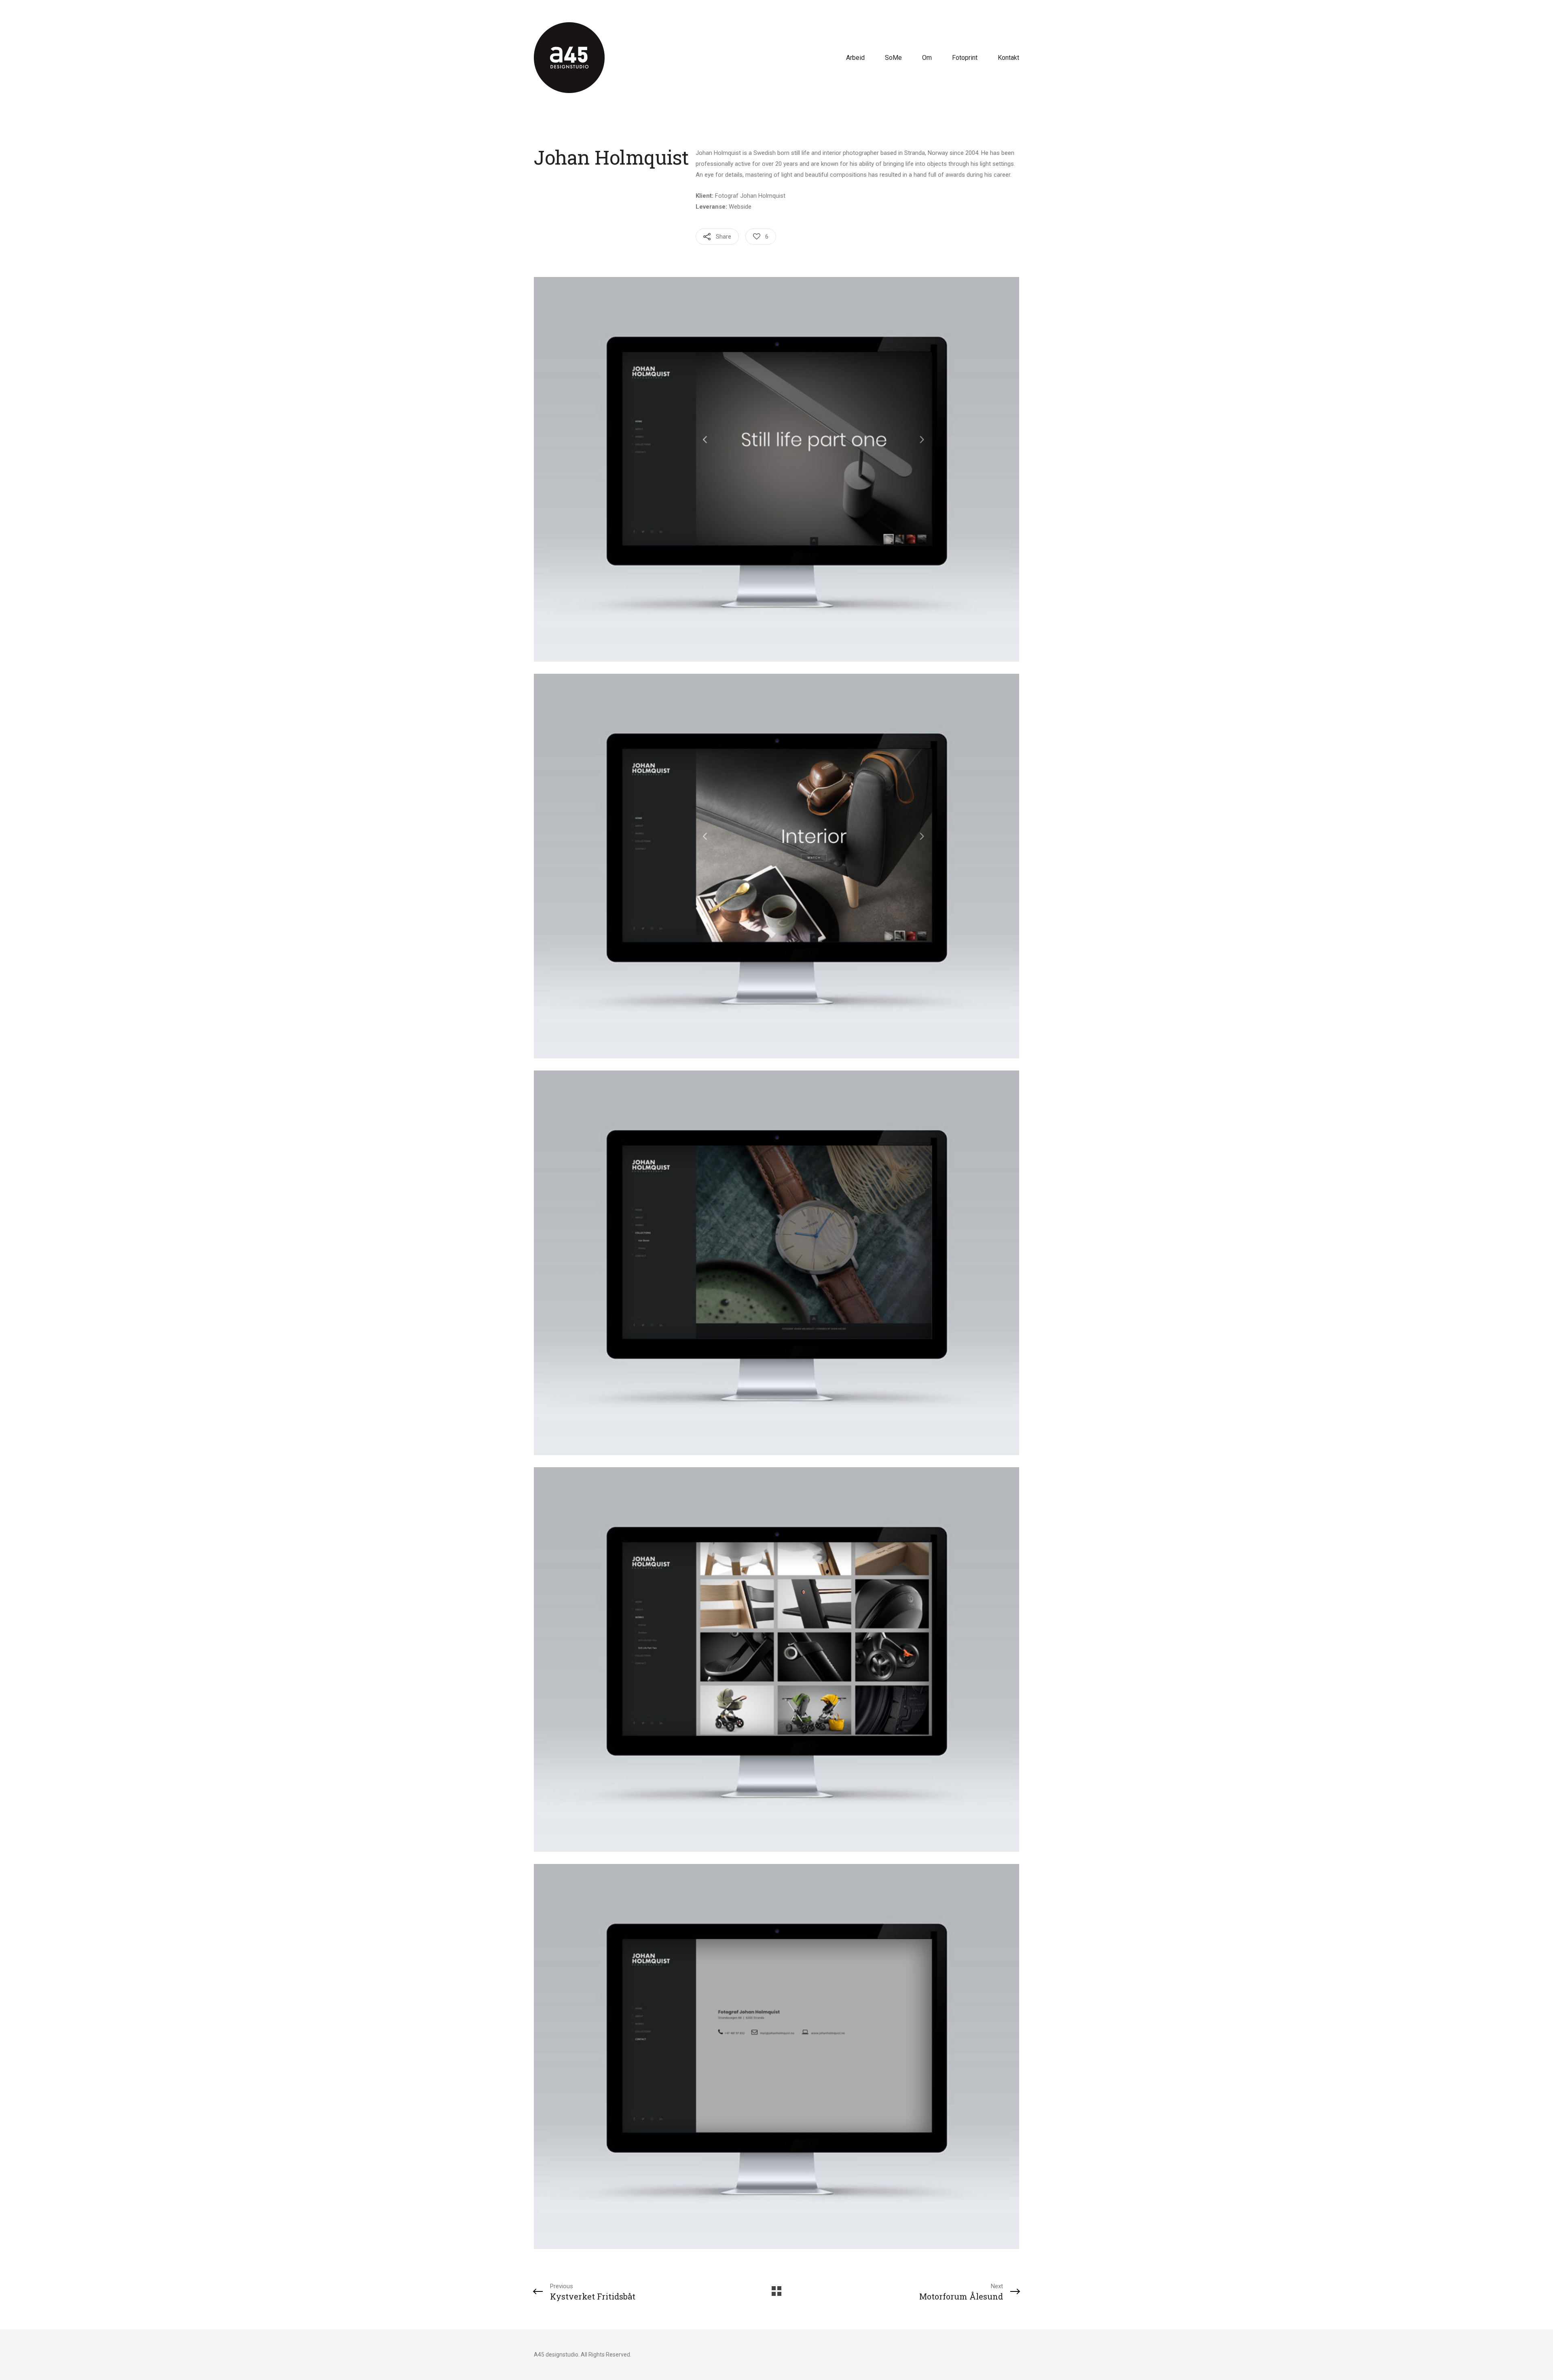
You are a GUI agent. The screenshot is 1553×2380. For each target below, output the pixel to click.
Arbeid (855, 58)
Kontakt (1008, 58)
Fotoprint (965, 58)
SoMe (893, 58)
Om (927, 58)
